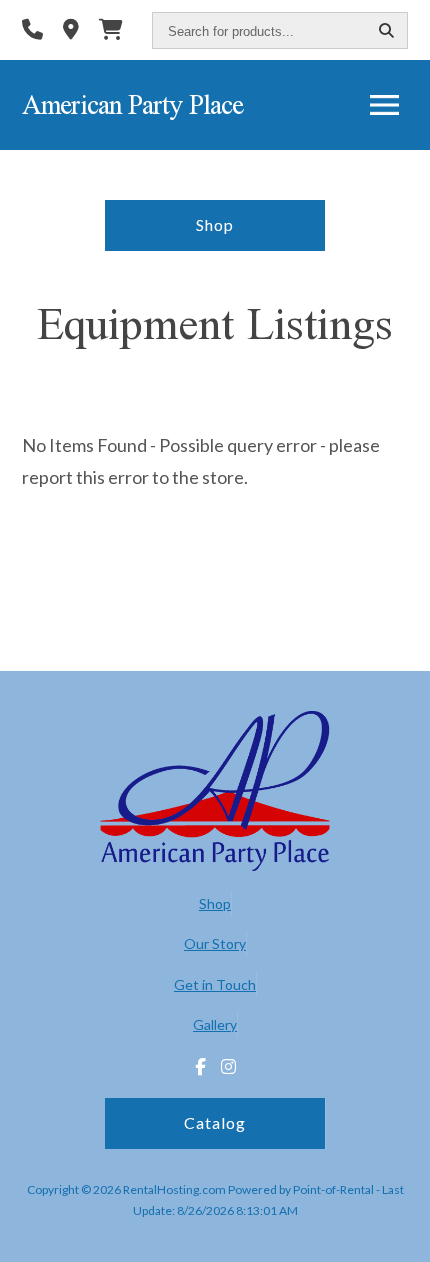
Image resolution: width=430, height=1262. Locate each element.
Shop (215, 224)
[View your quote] (111, 31)
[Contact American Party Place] (71, 31)
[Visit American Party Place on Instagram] (228, 1067)
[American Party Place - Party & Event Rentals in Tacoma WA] (215, 793)
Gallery (215, 1024)
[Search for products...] (387, 31)
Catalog (215, 1122)
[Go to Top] (402, 1234)
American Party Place (132, 105)
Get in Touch (215, 984)
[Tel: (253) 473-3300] (32, 31)
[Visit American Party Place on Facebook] (200, 1067)
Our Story (215, 943)
